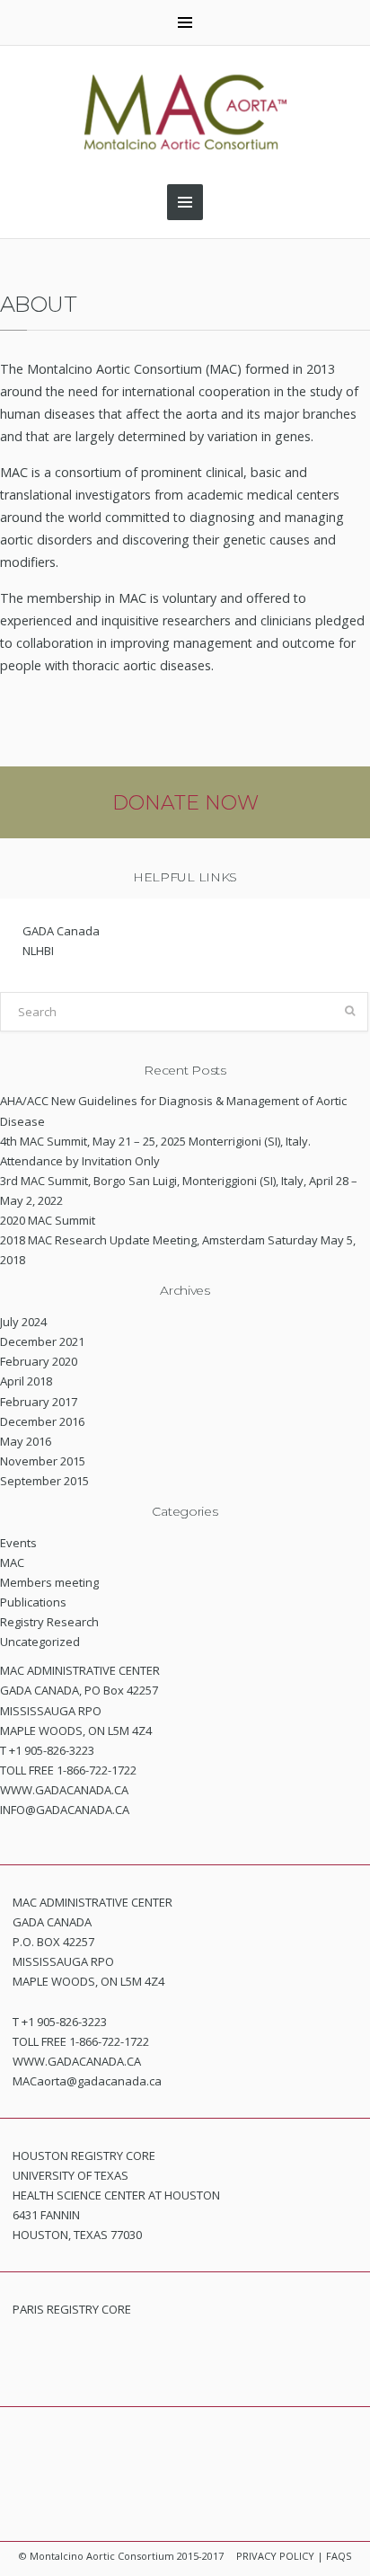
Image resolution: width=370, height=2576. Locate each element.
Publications (33, 1602)
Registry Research (49, 1622)
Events (18, 1543)
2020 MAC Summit (48, 1220)
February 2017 (39, 1402)
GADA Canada (61, 931)
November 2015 (43, 1461)
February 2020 (39, 1361)
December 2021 (42, 1341)
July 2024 (23, 1322)
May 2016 (26, 1441)
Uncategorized (40, 1642)
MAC (12, 1562)
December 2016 (42, 1421)
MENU (185, 22)
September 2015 (44, 1481)
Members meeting (49, 1582)
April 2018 (26, 1381)
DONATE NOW (185, 803)
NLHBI (38, 951)
